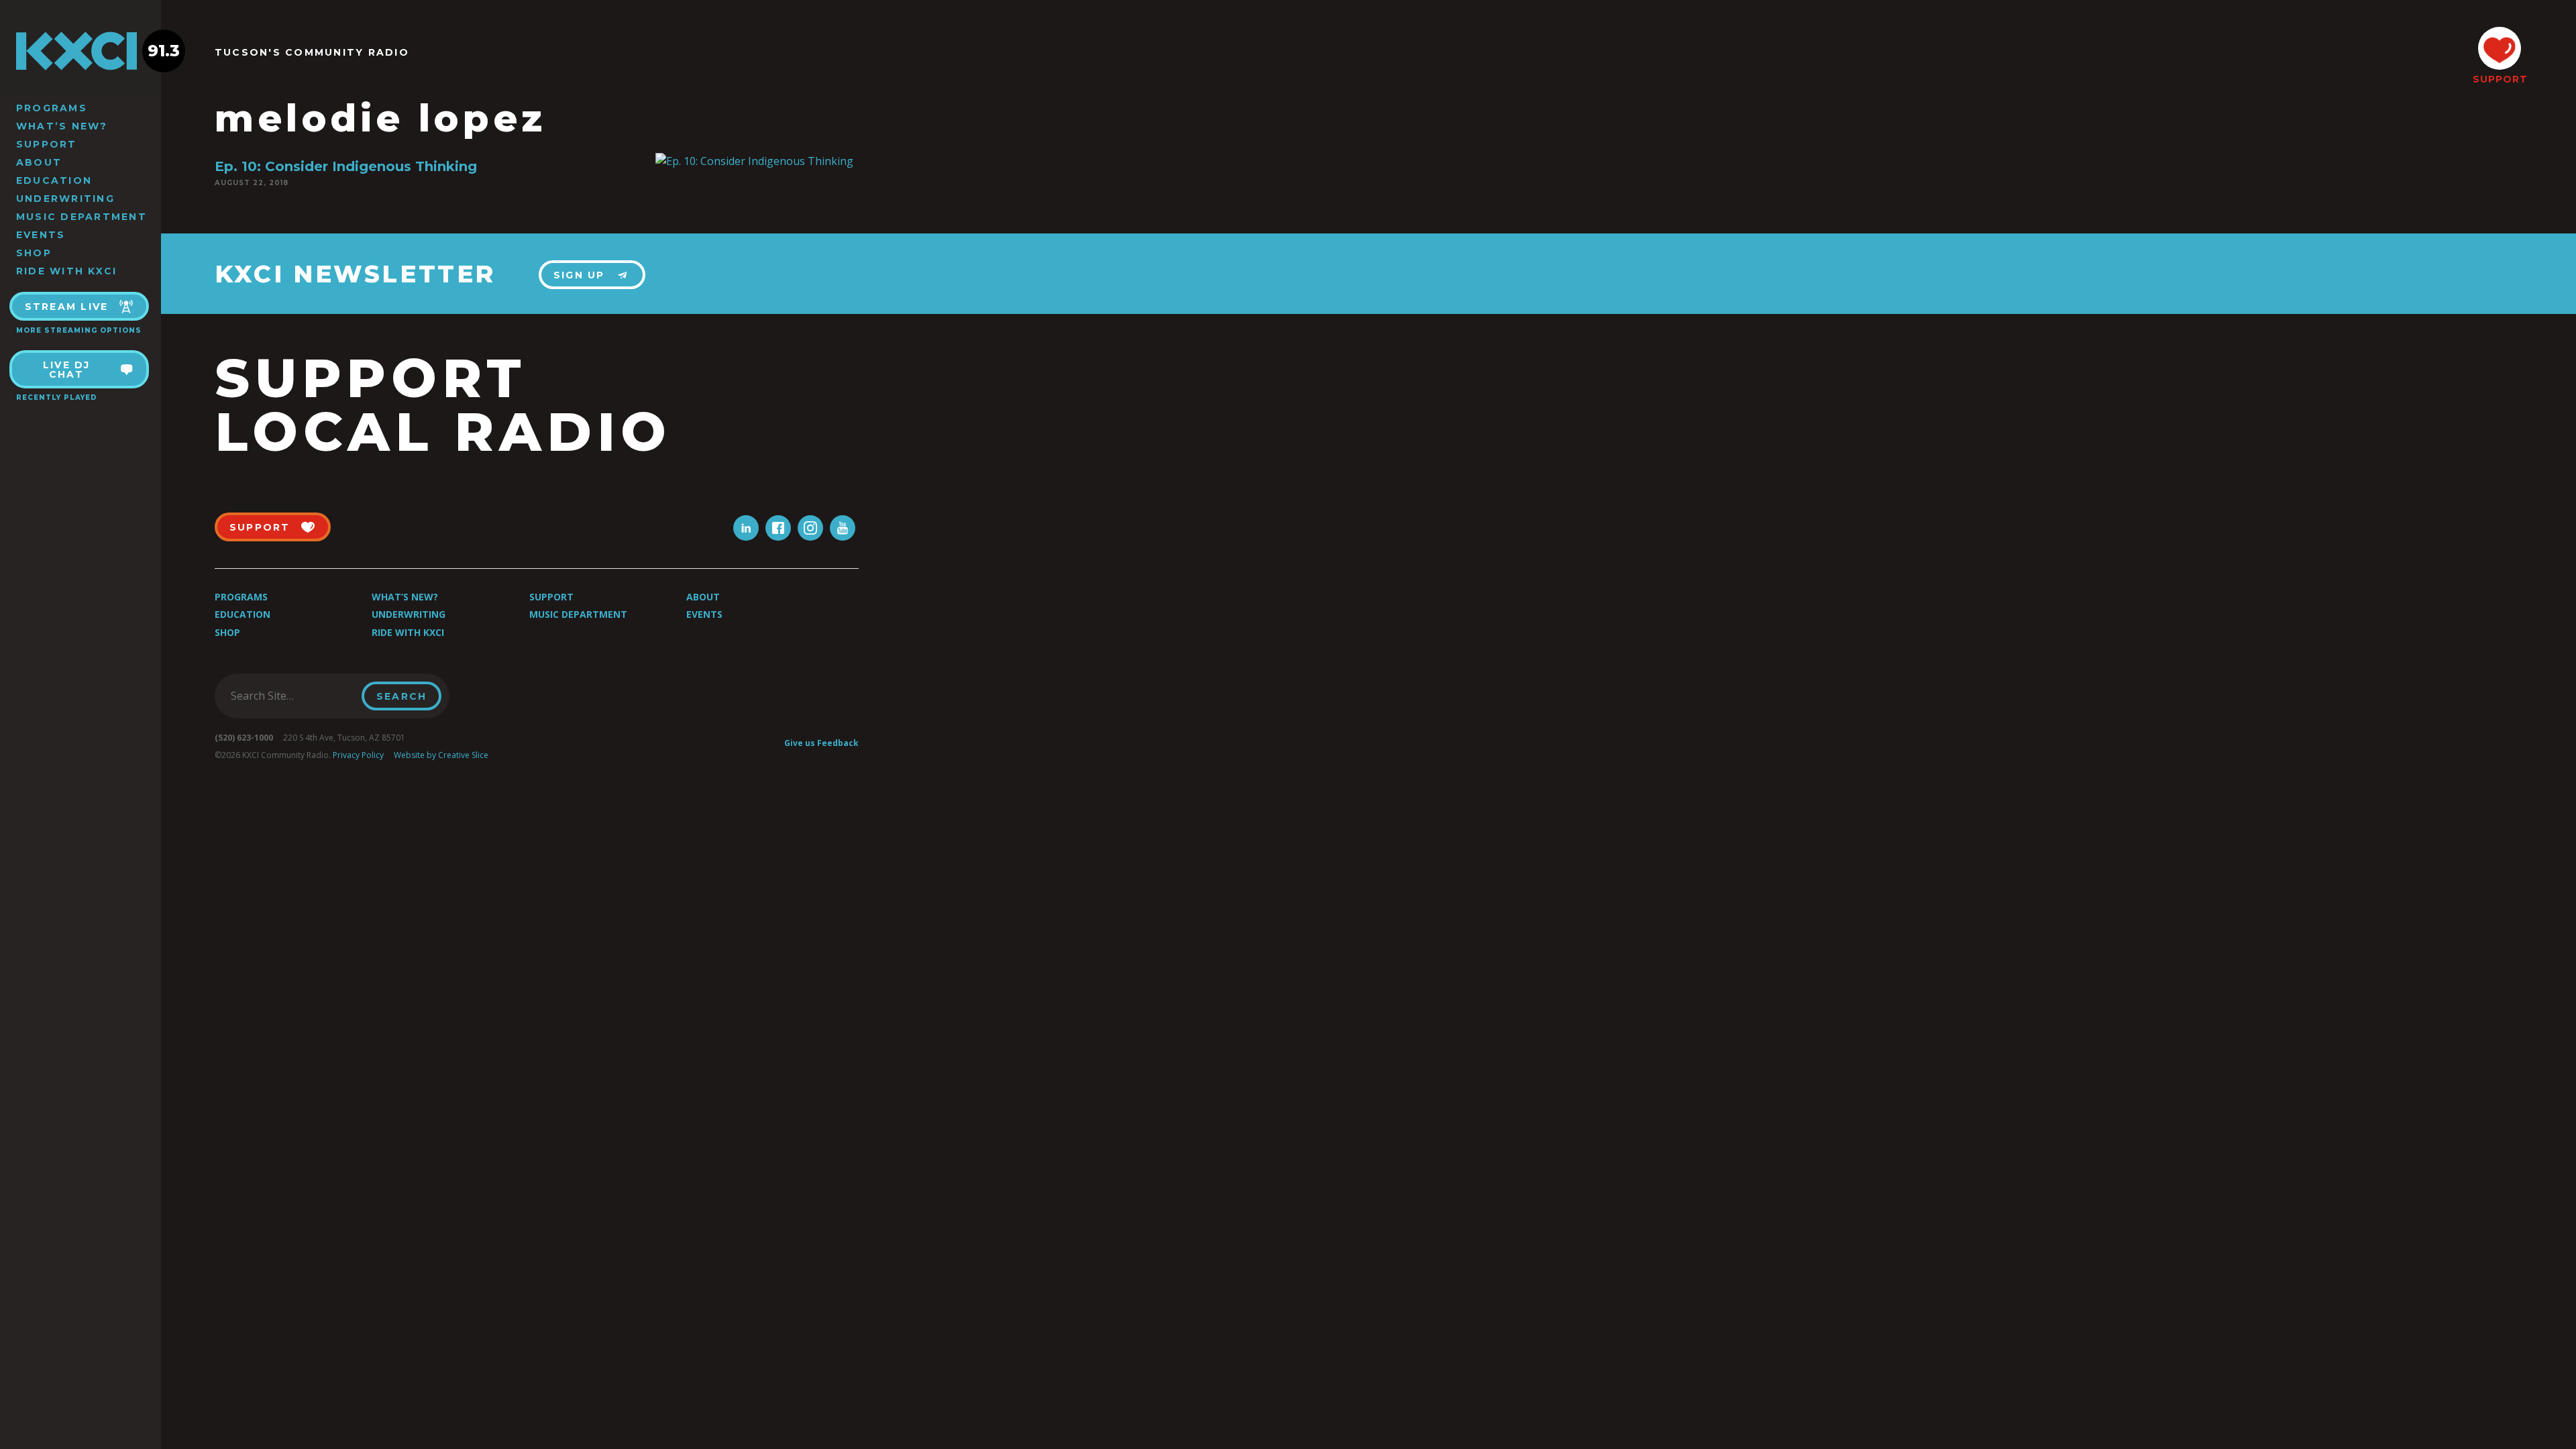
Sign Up (579, 275)
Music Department (82, 217)
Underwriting (65, 199)
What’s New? (62, 126)
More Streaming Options (79, 330)
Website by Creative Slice (441, 755)
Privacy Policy (358, 755)
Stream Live (67, 307)
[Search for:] (292, 696)
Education (54, 180)
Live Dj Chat (67, 370)
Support (47, 144)
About (39, 162)
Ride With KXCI (66, 271)
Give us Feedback (821, 743)
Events (41, 235)
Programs (52, 108)
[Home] (80, 51)
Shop (34, 253)
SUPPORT (2500, 79)
